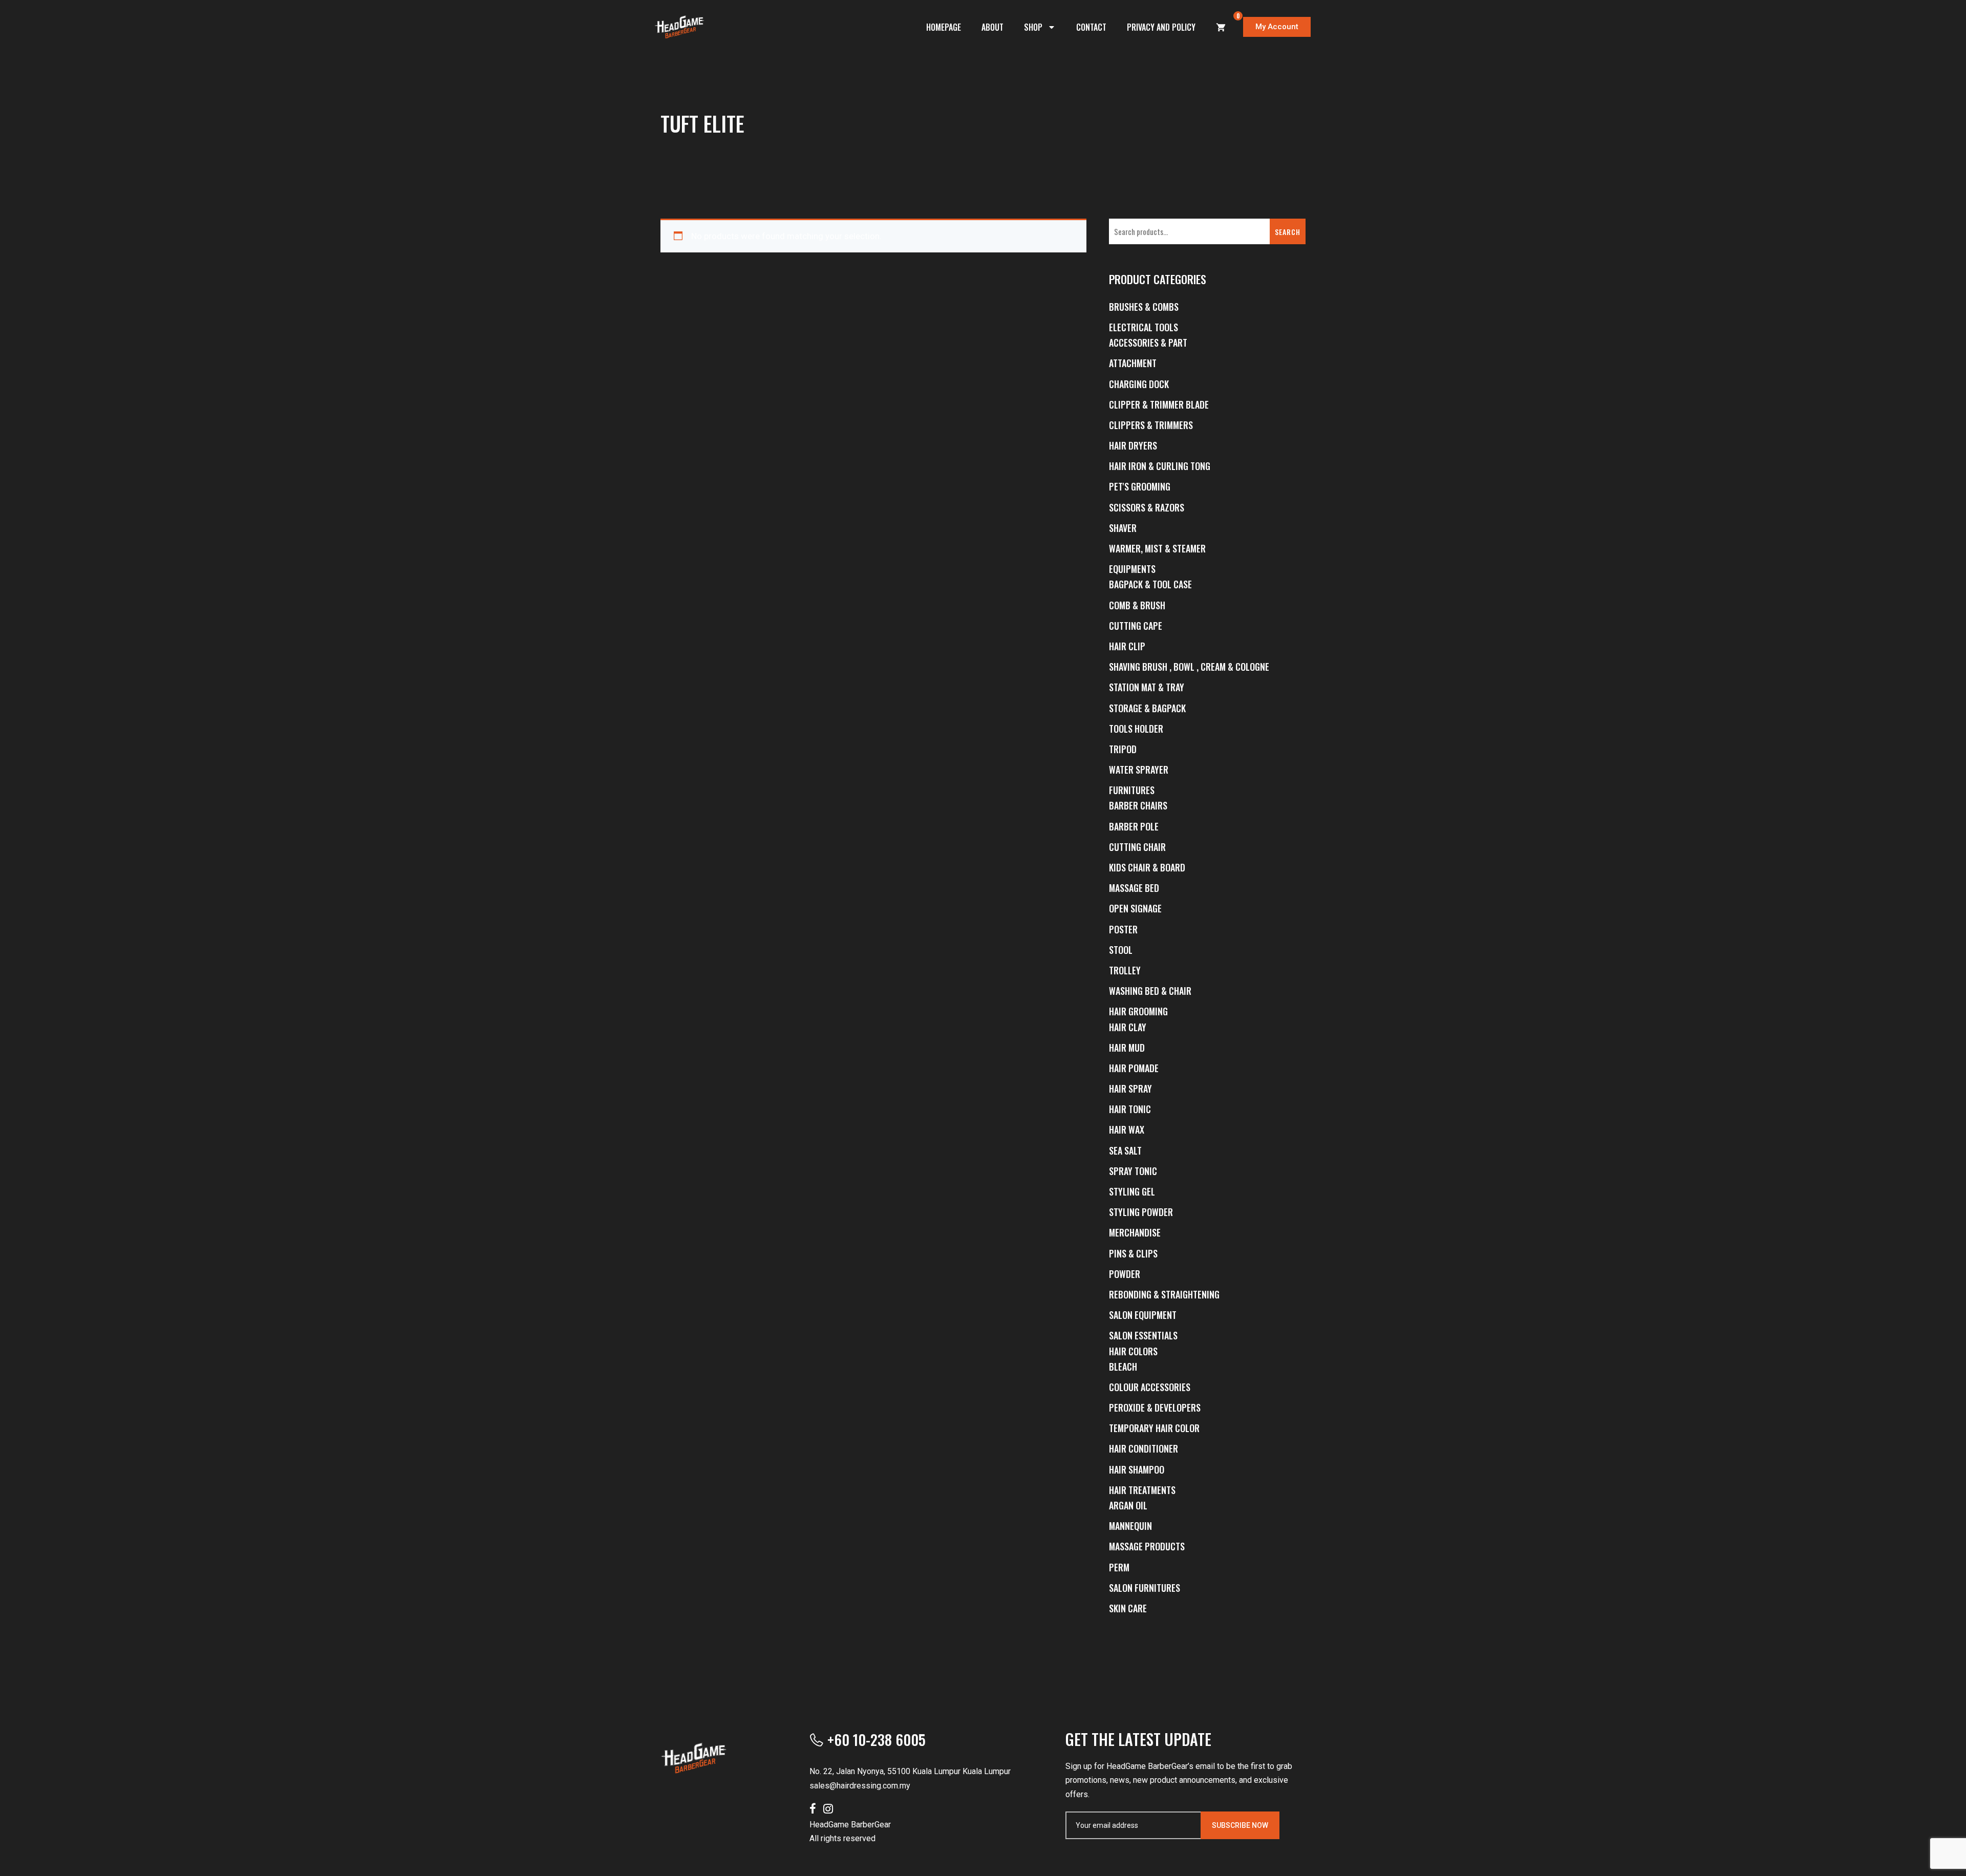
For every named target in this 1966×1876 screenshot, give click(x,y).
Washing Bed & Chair (1150, 991)
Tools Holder (1136, 729)
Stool (1121, 950)
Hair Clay (1128, 1027)
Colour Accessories (1150, 1387)
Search (1288, 232)
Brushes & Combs (1144, 307)
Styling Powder (1141, 1212)
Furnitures (1132, 790)
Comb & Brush (1137, 605)
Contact (1091, 27)
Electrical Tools (1144, 327)
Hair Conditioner (1144, 1448)
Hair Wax (1127, 1129)
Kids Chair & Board (1147, 867)
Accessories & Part (1148, 343)
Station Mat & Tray (1147, 687)
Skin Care (1128, 1608)
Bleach (1123, 1367)
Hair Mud (1127, 1048)
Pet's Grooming (1140, 486)
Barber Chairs (1138, 805)
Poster (1123, 929)
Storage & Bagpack (1147, 708)
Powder (1125, 1274)
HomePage (944, 27)
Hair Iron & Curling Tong (1160, 466)
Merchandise (1135, 1232)
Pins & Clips (1133, 1253)
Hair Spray (1130, 1089)
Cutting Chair (1137, 847)
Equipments (1132, 569)
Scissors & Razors (1147, 507)
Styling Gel (1132, 1191)
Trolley (1125, 970)
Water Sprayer (1139, 770)
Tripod (1123, 749)
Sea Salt (1125, 1150)
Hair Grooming (1138, 1011)
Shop (1033, 27)
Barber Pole (1134, 826)
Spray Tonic (1133, 1171)
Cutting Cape (1136, 626)
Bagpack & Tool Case (1150, 584)
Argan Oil (1128, 1505)
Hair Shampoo (1137, 1469)
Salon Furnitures (1145, 1588)
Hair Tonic (1130, 1109)
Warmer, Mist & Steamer (1157, 548)
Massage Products (1147, 1546)
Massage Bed (1134, 888)
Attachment (1133, 363)
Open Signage (1135, 908)
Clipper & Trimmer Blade (1159, 404)
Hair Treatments (1142, 1490)
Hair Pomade (1134, 1068)
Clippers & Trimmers (1151, 425)
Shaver (1123, 528)
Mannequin (1130, 1526)
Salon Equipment (1143, 1315)
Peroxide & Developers (1155, 1408)
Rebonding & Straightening (1164, 1294)
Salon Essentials (1143, 1335)
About (992, 27)
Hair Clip (1127, 646)
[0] (1221, 27)
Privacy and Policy (1161, 27)
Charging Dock (1139, 384)
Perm (1119, 1567)
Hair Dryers (1133, 445)
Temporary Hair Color (1154, 1428)
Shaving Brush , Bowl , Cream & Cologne (1189, 667)
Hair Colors (1133, 1351)
